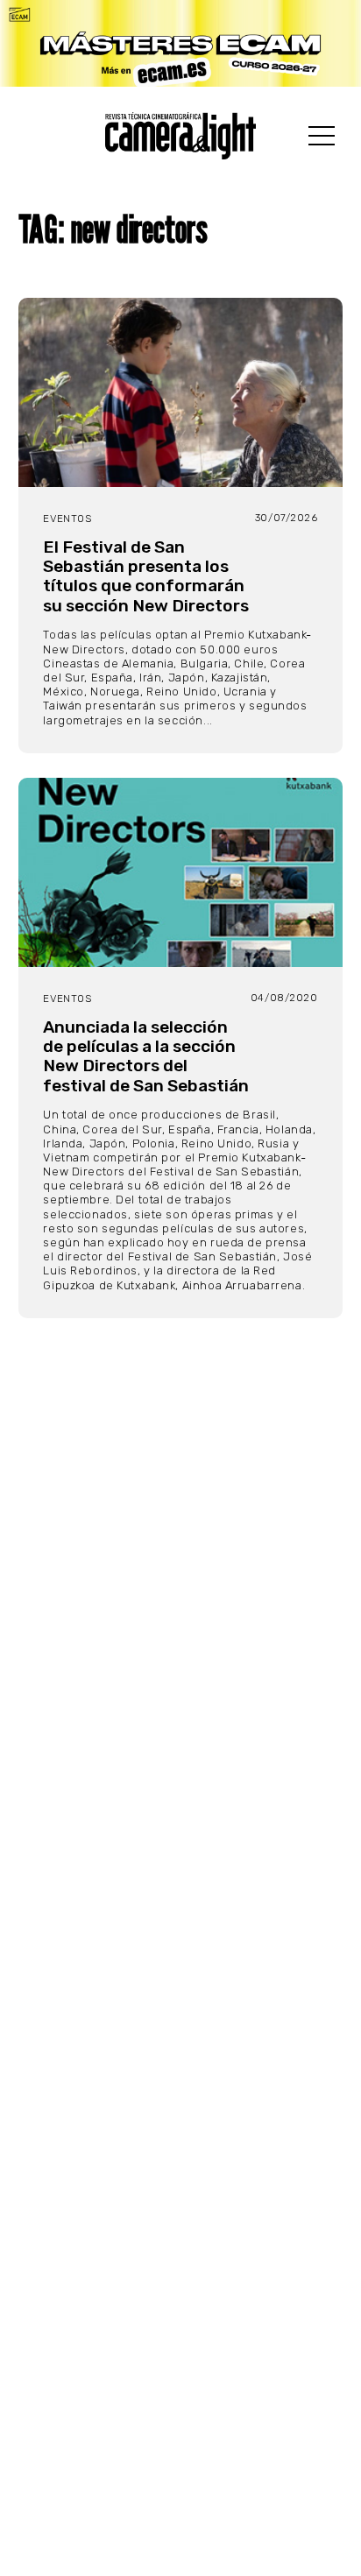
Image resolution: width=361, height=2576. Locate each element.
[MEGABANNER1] (180, 43)
